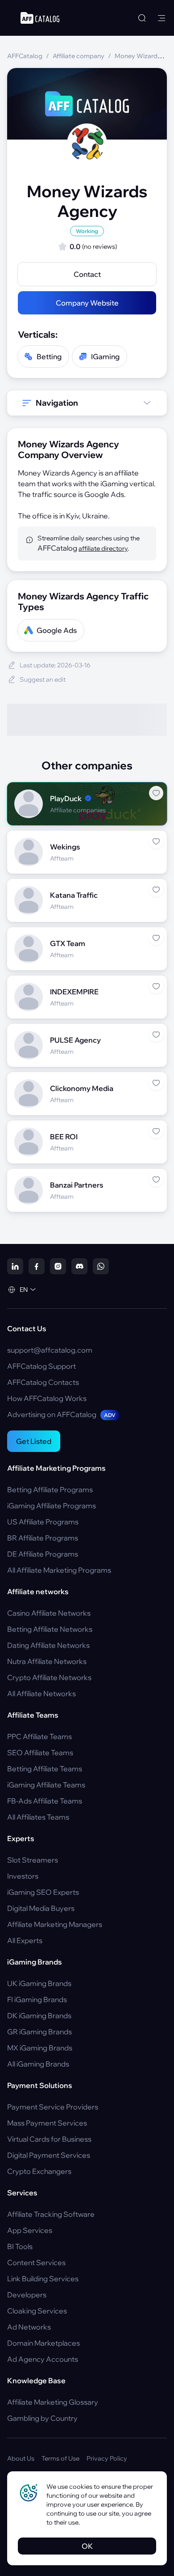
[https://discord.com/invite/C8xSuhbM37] (79, 1266)
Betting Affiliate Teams (45, 1769)
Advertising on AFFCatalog (61, 1414)
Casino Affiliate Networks (49, 1613)
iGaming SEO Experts (43, 1892)
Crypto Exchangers (39, 2171)
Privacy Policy (107, 2458)
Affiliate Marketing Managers (55, 1924)
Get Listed (34, 1441)
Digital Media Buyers (41, 1908)
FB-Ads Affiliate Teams (45, 1801)
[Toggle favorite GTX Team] (156, 938)
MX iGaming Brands (40, 2048)
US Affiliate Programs (43, 1522)
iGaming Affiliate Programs (52, 1506)
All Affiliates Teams (38, 1817)
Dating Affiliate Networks (48, 1645)
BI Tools (20, 2246)
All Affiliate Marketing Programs (59, 1570)
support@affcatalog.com (50, 1350)
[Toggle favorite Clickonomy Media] (156, 1083)
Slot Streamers (33, 1860)
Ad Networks (29, 2327)
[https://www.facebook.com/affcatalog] (37, 1266)
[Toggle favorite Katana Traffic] (156, 890)
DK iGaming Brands (39, 2016)
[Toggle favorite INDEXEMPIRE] (156, 986)
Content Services (36, 2262)
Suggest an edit (43, 679)
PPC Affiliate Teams (39, 1736)
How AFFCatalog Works (47, 1398)
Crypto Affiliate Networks (49, 1677)
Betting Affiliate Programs (50, 1490)
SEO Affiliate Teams (40, 1753)
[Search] (142, 18)
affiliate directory (103, 548)
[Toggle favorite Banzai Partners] (156, 1180)
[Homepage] (40, 18)
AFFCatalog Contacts (43, 1382)
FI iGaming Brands (37, 1999)
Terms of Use (60, 2458)
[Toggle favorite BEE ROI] (156, 1131)
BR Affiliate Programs (43, 1538)
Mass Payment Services (47, 2123)
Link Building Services (43, 2279)
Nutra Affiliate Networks (47, 1661)
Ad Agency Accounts (43, 2359)
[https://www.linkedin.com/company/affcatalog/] (15, 1266)
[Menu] (162, 18)
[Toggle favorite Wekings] (156, 841)
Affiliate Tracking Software (51, 2214)
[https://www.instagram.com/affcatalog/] (58, 1266)
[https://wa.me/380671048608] (101, 1266)
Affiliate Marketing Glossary (53, 2402)
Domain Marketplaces (43, 2343)
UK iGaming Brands (39, 1983)
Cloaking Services (37, 2311)
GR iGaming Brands (39, 2032)
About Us (21, 2458)
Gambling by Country (42, 2418)
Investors (23, 1876)
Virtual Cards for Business (49, 2139)
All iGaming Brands (38, 2064)
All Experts (25, 1940)
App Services (30, 2230)
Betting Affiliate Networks (50, 1629)
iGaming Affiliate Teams (46, 1785)
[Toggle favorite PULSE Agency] (156, 1035)
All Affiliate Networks (41, 1693)
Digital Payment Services (49, 2155)
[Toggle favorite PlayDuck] (156, 793)
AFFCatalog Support (41, 1366)
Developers (27, 2295)
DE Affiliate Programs (43, 1554)
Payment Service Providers (53, 2107)
